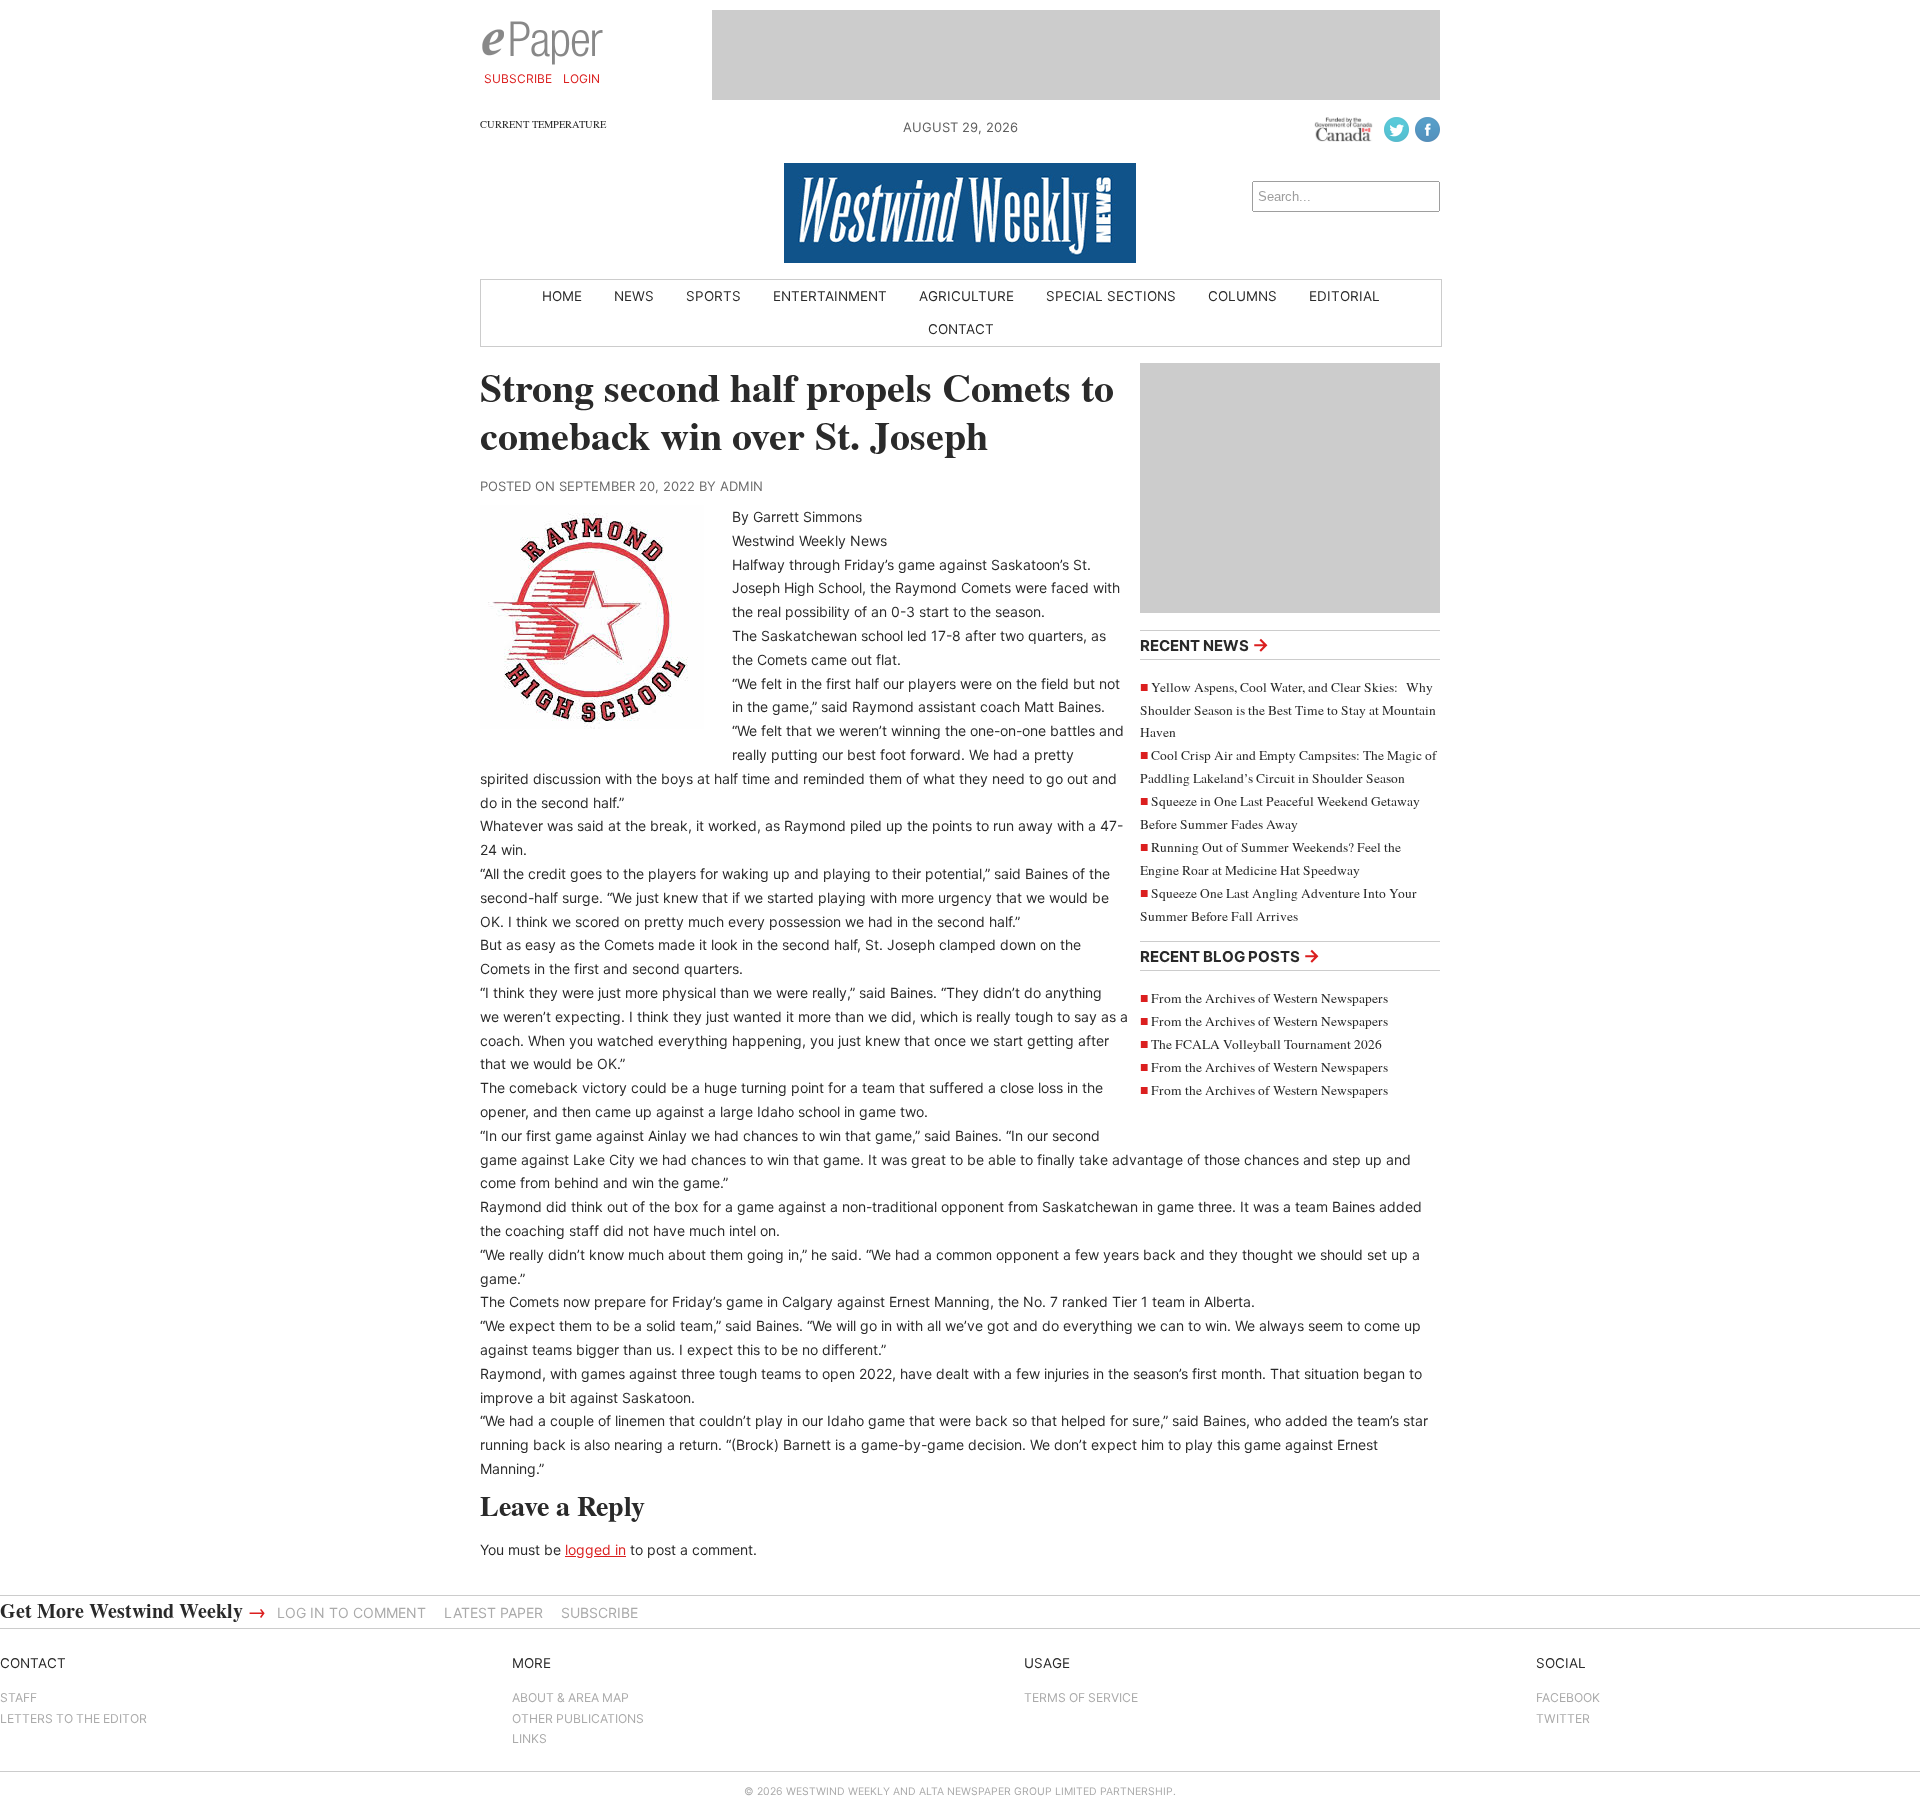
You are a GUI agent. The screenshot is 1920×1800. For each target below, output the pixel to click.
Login (581, 78)
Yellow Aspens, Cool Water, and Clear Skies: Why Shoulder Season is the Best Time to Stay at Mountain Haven (1288, 710)
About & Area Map (570, 1697)
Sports (713, 296)
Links (529, 1738)
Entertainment (830, 296)
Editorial (1344, 296)
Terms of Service (1081, 1697)
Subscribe (518, 78)
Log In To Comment (351, 1612)
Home (562, 296)
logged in (595, 1549)
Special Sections (1111, 296)
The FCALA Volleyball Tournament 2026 (1266, 1044)
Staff (18, 1697)
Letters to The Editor (73, 1718)
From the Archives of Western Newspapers (1269, 998)
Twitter (1563, 1718)
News (634, 296)
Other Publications (578, 1718)
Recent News (1204, 644)
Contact (961, 329)
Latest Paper (493, 1612)
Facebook (1568, 1697)
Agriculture (966, 296)
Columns (1242, 296)
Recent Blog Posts (1230, 955)
